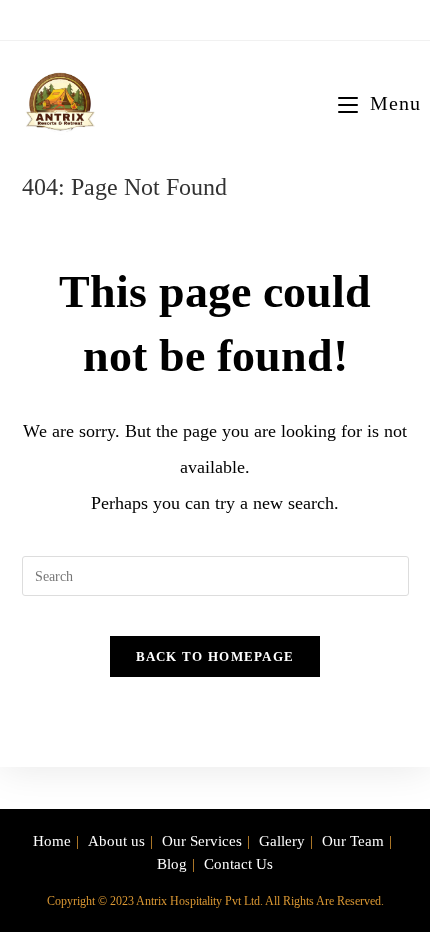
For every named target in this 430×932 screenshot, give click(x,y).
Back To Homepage (215, 656)
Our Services (202, 841)
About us (116, 841)
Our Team (353, 841)
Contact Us (238, 864)
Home (52, 841)
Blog (172, 864)
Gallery (282, 841)
